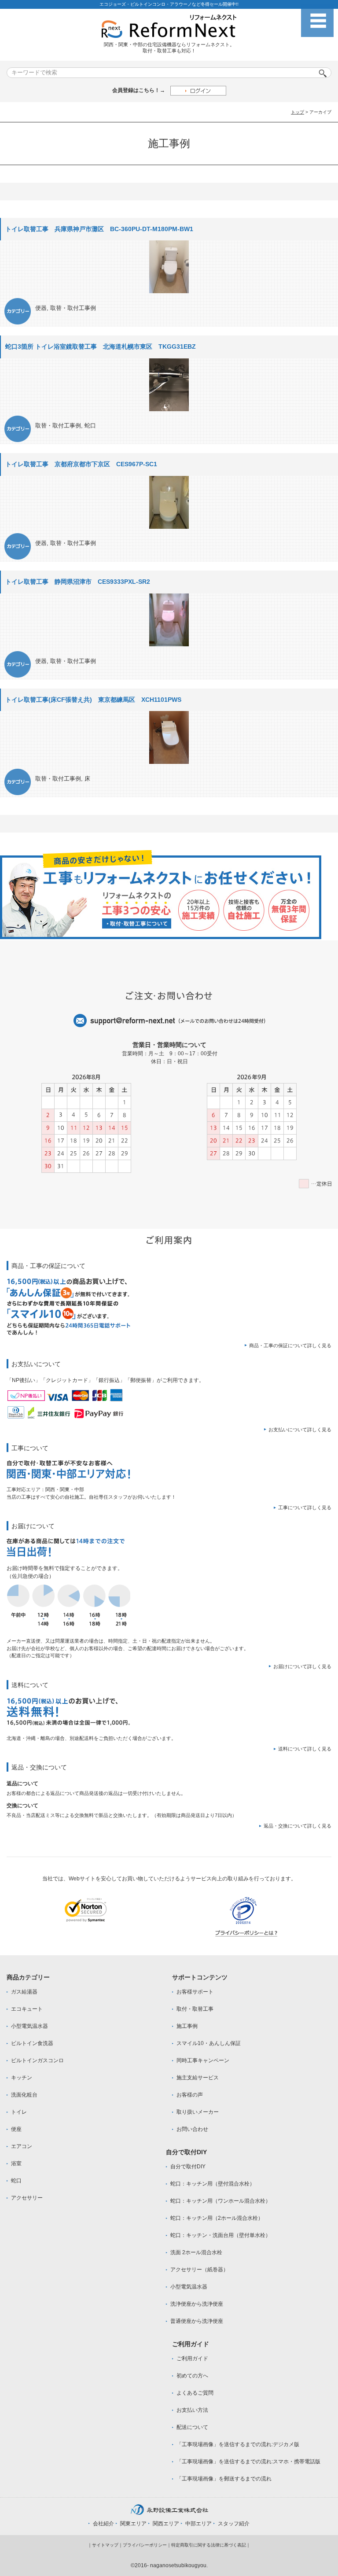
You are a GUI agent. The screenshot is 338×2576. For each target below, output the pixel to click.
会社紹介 (103, 2524)
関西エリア (166, 2524)
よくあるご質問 (195, 2393)
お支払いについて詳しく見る (300, 1430)
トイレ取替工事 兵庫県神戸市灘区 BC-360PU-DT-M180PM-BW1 (99, 229)
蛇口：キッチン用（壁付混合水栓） (213, 2184)
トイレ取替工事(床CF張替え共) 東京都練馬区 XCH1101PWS (93, 700)
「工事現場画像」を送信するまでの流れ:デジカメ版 (238, 2444)
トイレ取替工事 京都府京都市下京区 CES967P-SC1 (81, 464)
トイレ (19, 2112)
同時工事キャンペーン (203, 2060)
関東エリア (133, 2524)
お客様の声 (190, 2095)
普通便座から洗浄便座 (197, 2321)
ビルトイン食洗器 (32, 2043)
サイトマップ (105, 2545)
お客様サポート (195, 1992)
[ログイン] (198, 90)
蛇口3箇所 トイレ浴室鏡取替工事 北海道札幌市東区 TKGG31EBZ (101, 346)
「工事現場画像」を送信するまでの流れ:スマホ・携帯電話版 (248, 2462)
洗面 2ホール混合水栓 (196, 2252)
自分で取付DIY (188, 2167)
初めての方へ (192, 2376)
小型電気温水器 (29, 2026)
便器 (41, 308)
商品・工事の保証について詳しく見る (290, 1345)
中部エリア (198, 2524)
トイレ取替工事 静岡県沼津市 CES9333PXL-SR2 (78, 582)
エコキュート (27, 2009)
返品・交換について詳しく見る (298, 1826)
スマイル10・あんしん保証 (209, 2043)
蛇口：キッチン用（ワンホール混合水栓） (220, 2201)
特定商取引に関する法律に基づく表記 (209, 2545)
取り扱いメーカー (198, 2112)
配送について (192, 2427)
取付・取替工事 (195, 2009)
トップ (298, 112)
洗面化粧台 (24, 2095)
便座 (16, 2129)
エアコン (22, 2146)
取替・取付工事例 (73, 308)
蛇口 (90, 426)
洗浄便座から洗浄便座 (197, 2304)
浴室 (16, 2163)
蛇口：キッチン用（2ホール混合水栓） (217, 2218)
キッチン (22, 2078)
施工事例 (187, 2026)
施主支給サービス (198, 2078)
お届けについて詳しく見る (302, 1666)
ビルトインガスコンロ (37, 2060)
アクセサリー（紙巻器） (199, 2270)
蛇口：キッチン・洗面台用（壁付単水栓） (220, 2235)
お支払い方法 (192, 2410)
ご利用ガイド (192, 2359)
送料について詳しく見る (305, 1749)
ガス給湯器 (24, 1992)
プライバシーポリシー (145, 2545)
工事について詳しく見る (305, 1507)
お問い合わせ (192, 2129)
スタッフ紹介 (234, 2524)
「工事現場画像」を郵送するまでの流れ (224, 2479)
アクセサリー (27, 2198)
